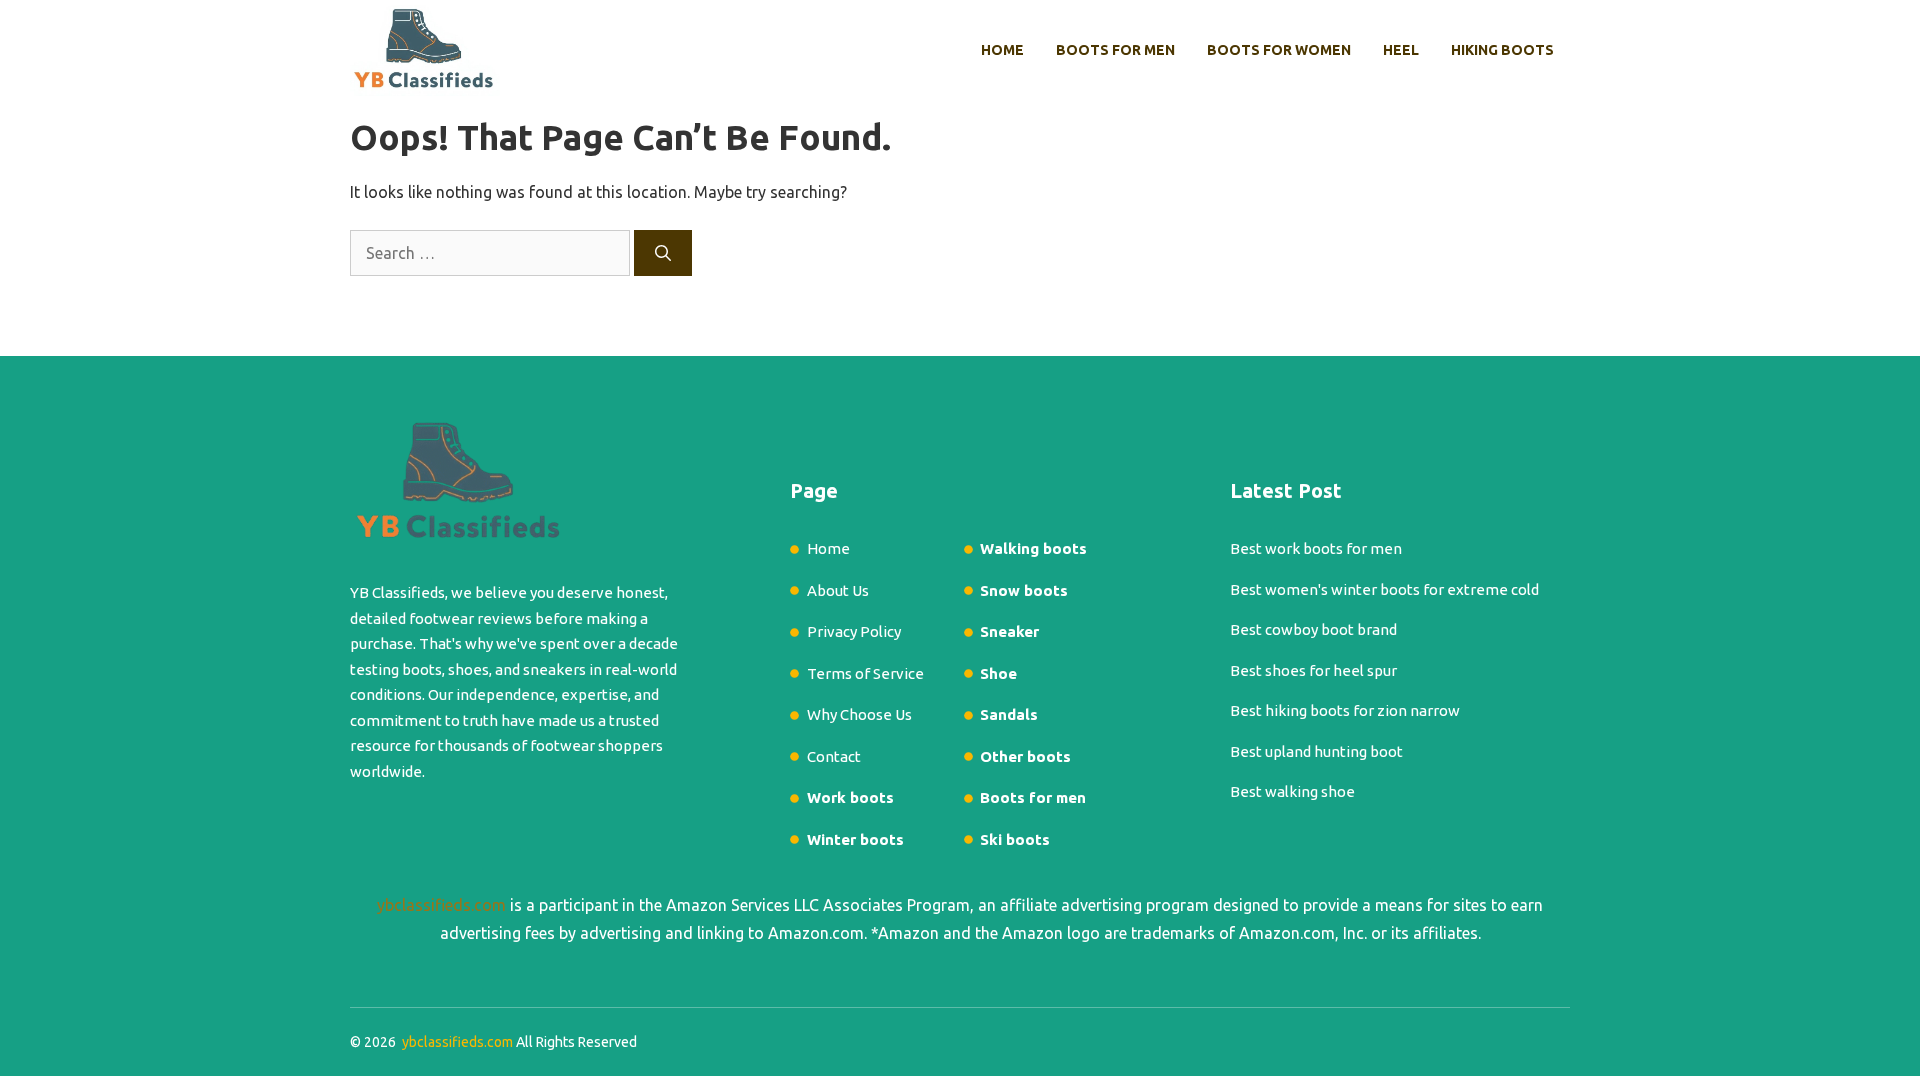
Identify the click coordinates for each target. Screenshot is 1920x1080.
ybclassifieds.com (441, 905)
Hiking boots (1502, 50)
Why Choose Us (859, 714)
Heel (1401, 50)
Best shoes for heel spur (1313, 670)
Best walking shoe (1292, 791)
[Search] (663, 253)
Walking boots (1033, 548)
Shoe (998, 673)
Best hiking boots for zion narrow (1345, 710)
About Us (838, 590)
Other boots (1025, 756)
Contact (834, 756)
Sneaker (1009, 631)
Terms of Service (865, 673)
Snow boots (1024, 590)
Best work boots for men (1316, 548)
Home (1002, 50)
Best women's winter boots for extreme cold (1384, 589)
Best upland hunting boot (1316, 751)
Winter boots (855, 839)
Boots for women (1279, 50)
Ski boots (1015, 839)
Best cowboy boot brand (1313, 629)
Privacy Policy (854, 631)
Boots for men (1115, 50)
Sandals (1009, 714)
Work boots (850, 797)
